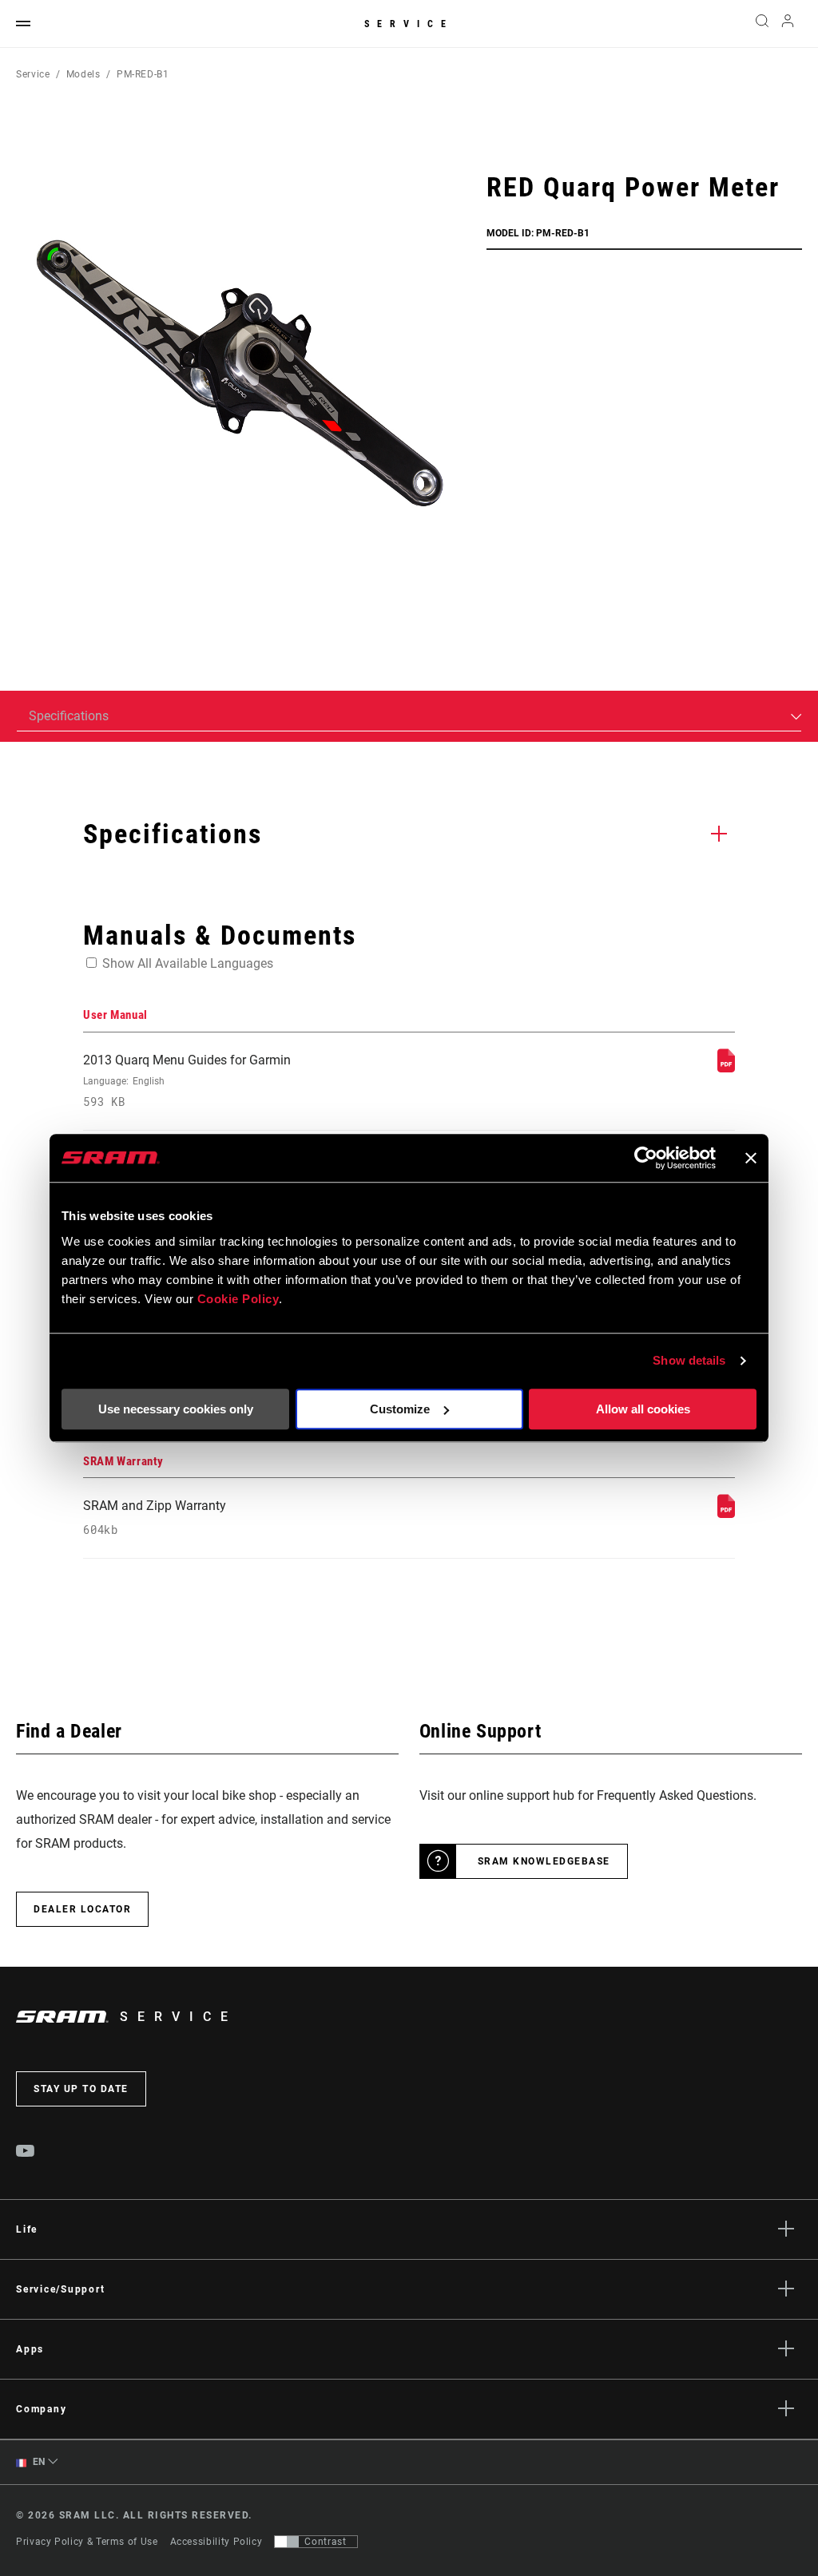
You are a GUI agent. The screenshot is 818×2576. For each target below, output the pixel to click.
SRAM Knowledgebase (544, 1861)
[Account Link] (788, 24)
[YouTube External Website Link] (26, 2153)
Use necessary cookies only (176, 1409)
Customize (400, 1409)
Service (409, 24)
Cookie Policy (238, 1299)
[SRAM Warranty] (726, 1514)
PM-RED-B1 (143, 74)
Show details (689, 1360)
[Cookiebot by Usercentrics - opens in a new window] (646, 1158)
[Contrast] (287, 2542)
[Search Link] (762, 24)
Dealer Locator (82, 1909)
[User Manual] (726, 1068)
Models (83, 74)
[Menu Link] (23, 24)
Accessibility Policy (216, 2542)
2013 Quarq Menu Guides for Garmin (187, 1081)
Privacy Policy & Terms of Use (87, 2542)
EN (38, 2462)
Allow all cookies (643, 1409)
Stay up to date (81, 2089)
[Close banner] (751, 1158)
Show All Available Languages (188, 963)
